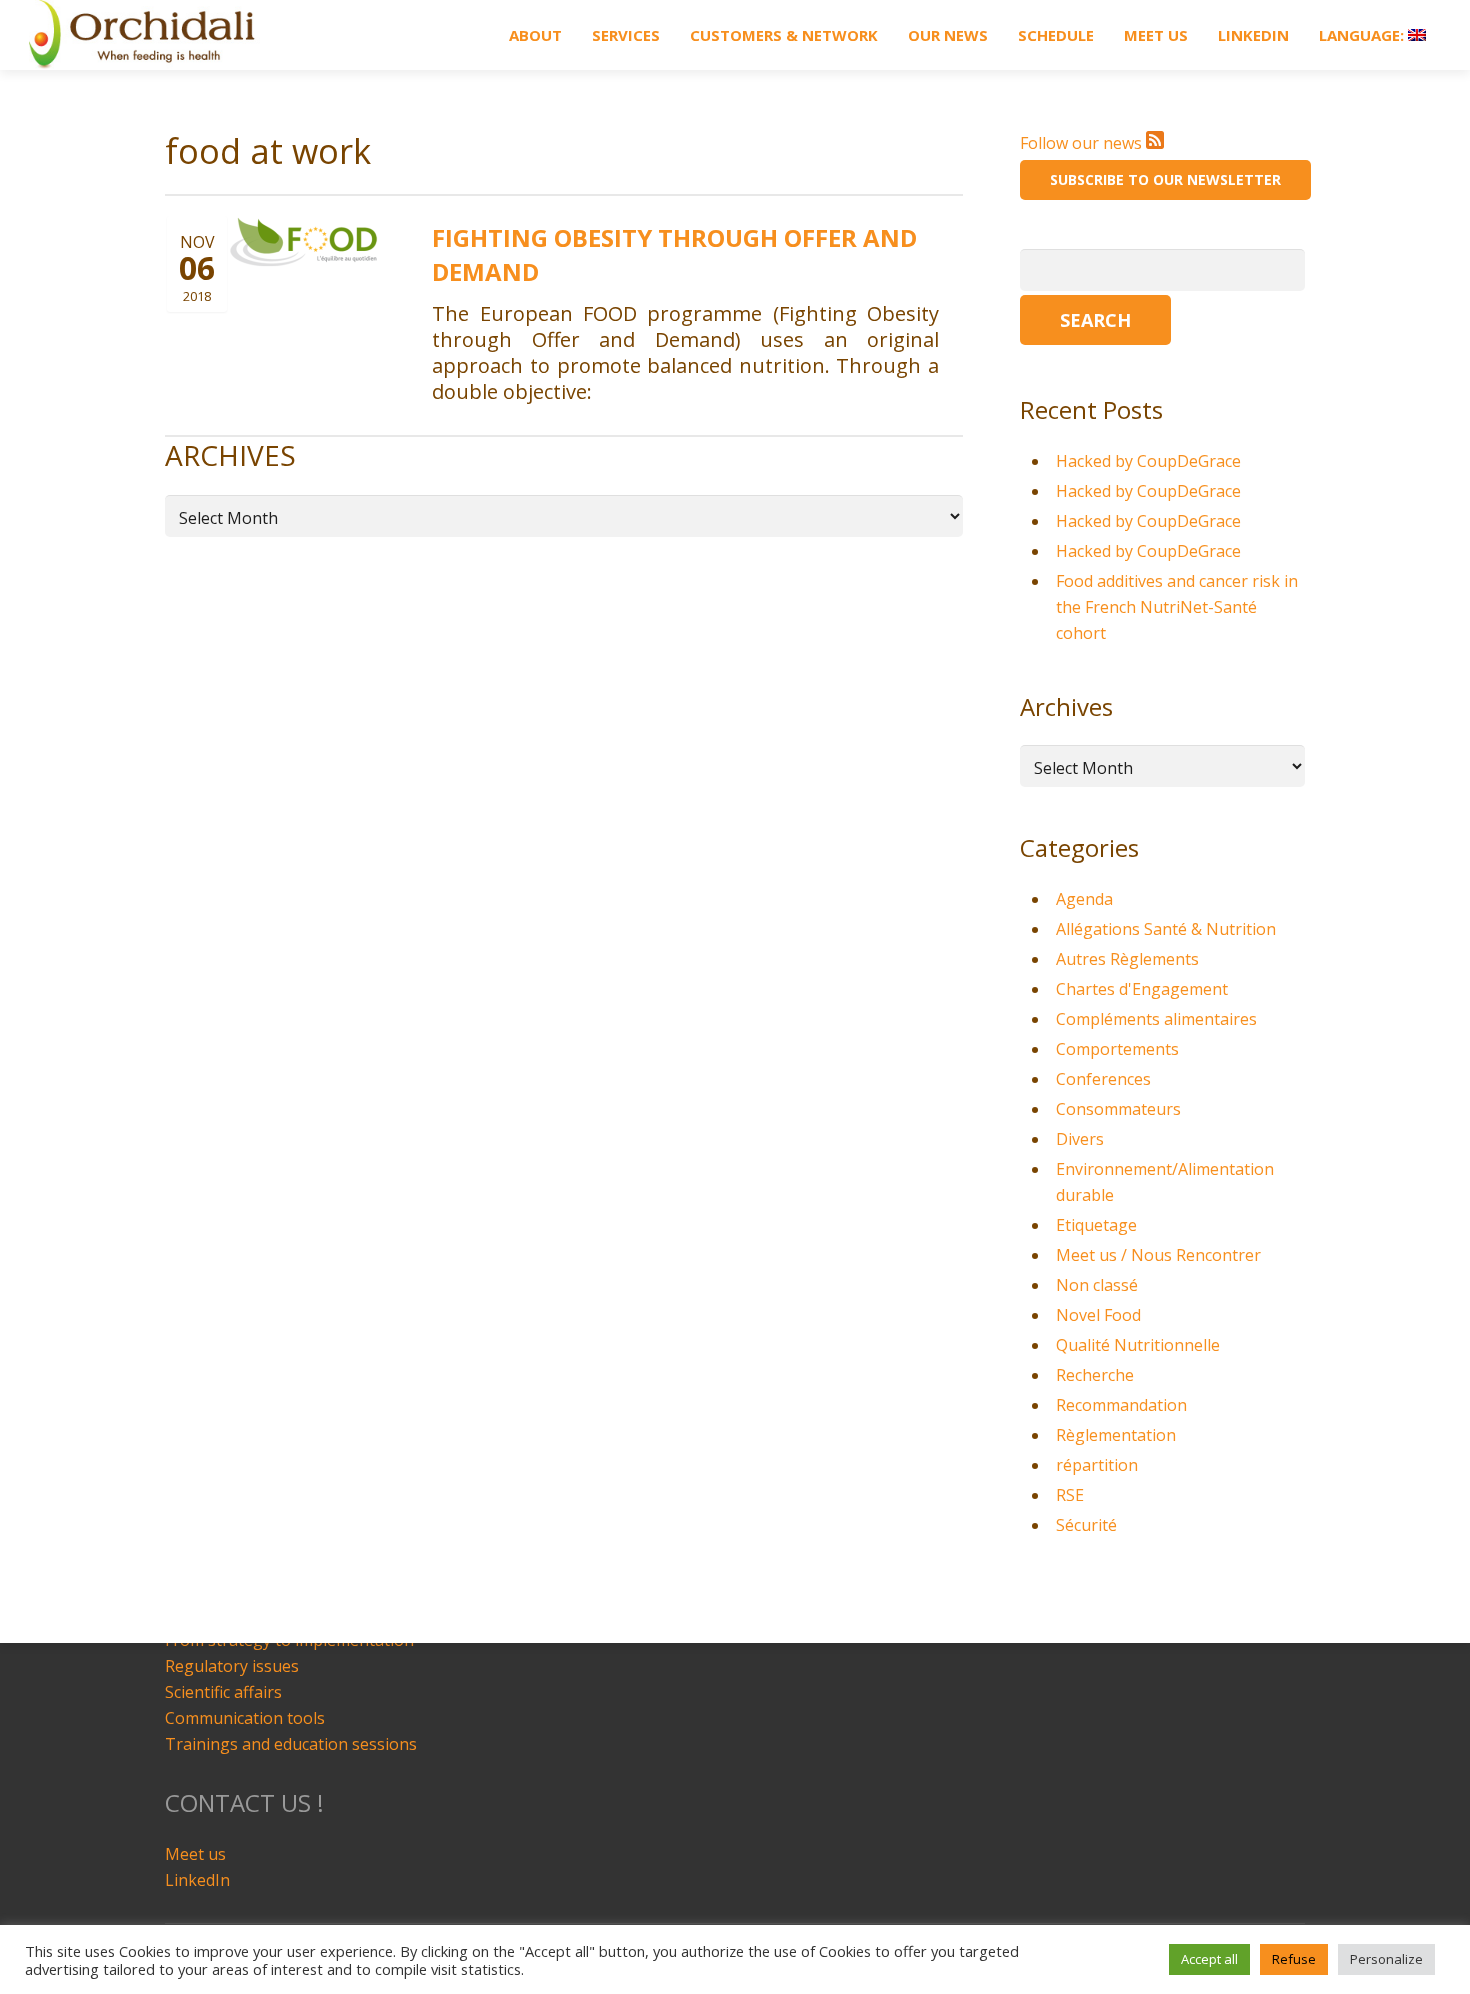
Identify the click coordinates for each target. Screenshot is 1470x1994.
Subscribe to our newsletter (1165, 179)
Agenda (1084, 899)
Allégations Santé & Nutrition (1166, 929)
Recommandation (1121, 1405)
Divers (1080, 1139)
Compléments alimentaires (1156, 1019)
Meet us (195, 1854)
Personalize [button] (1386, 1959)
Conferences (1103, 1079)
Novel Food (1098, 1315)
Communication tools (245, 1718)
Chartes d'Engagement (1142, 989)
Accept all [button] (1209, 1959)
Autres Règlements (1127, 959)
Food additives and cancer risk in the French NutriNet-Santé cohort (1177, 607)
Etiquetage (1096, 1225)
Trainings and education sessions (291, 1744)
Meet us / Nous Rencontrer (1158, 1255)
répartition (1097, 1465)
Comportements (1117, 1049)
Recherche (1095, 1375)
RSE (1070, 1495)
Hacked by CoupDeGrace (1148, 461)
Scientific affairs (223, 1692)
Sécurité (1086, 1525)
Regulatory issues (232, 1666)
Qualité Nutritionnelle (1138, 1345)
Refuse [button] (1294, 1959)
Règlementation (1116, 1435)
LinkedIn (197, 1880)
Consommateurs (1118, 1109)
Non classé (1097, 1285)
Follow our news (1083, 143)
